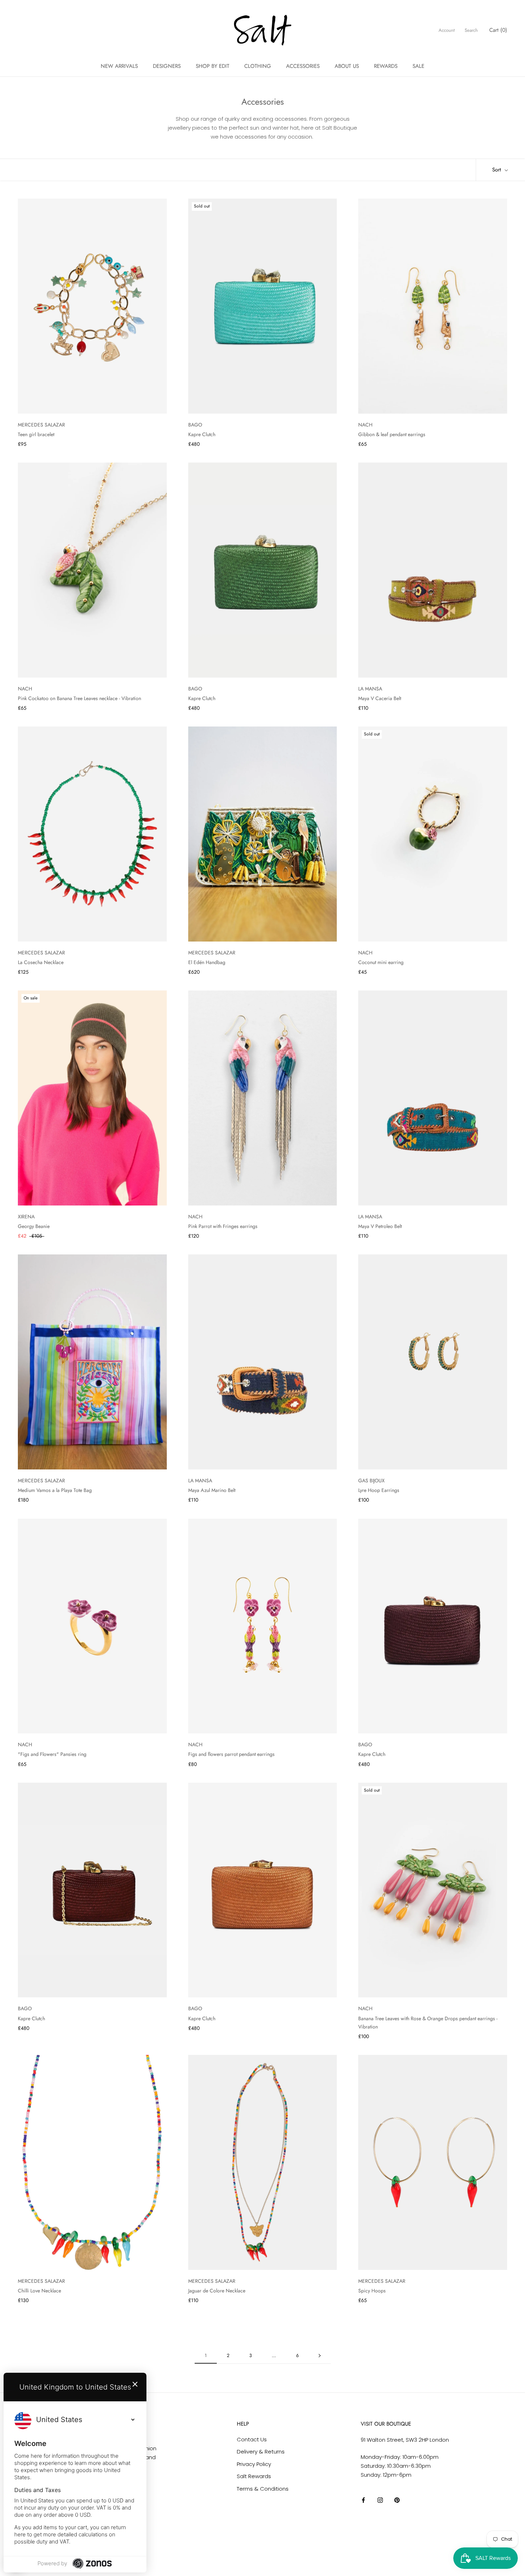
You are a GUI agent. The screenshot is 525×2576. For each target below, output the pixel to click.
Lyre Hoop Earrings (379, 1490)
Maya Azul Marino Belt (212, 1490)
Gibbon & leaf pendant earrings (392, 434)
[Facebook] (363, 2500)
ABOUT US (347, 66)
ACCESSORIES (303, 66)
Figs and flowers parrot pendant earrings (231, 1754)
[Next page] (320, 2356)
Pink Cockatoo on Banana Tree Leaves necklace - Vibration (79, 698)
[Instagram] (380, 2500)
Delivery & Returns (261, 2452)
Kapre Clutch (202, 434)
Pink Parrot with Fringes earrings (223, 1226)
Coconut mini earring (381, 962)
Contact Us (252, 2439)
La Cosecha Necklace (41, 962)
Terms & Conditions (263, 2489)
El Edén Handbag (207, 962)
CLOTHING (258, 66)
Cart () (498, 30)
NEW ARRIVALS (119, 66)
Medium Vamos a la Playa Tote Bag (55, 1490)
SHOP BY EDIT (212, 66)
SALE (418, 66)
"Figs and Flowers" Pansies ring (52, 1754)
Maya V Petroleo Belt (380, 1226)
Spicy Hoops (372, 2291)
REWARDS (386, 66)
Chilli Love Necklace (39, 2291)
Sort (497, 170)
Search (471, 30)
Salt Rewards (254, 2476)
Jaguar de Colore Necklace (217, 2291)
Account (447, 30)
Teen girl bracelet (36, 434)
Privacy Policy (254, 2464)
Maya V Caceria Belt (380, 698)
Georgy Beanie (34, 1226)
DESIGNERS (167, 66)
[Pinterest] (397, 2500)
